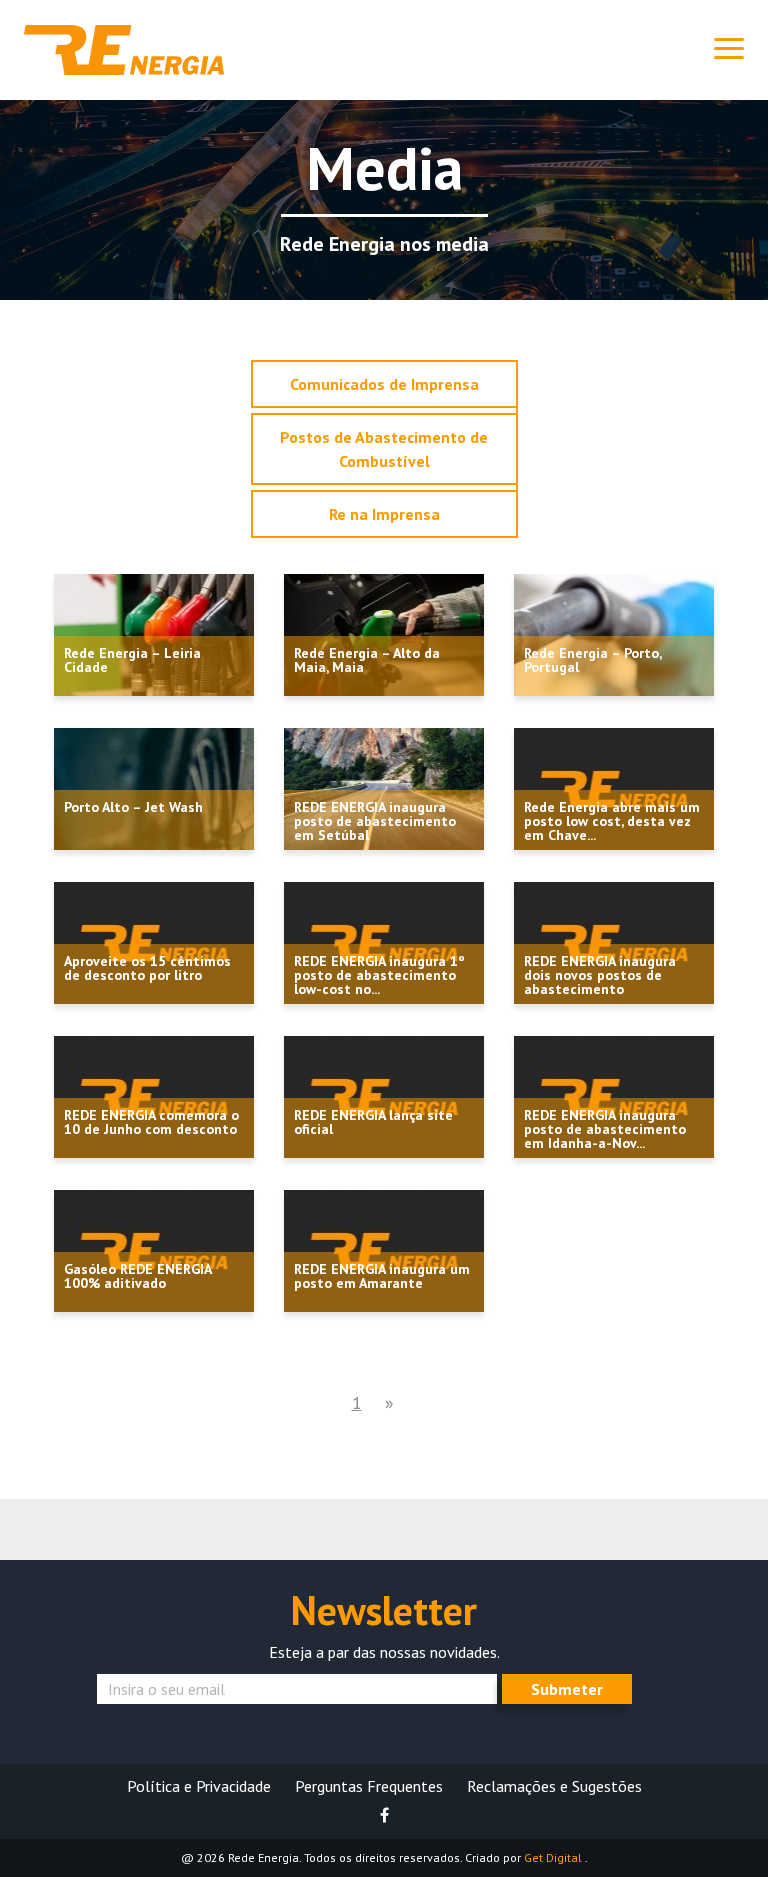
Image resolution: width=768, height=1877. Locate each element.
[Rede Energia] (124, 48)
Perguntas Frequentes (369, 1786)
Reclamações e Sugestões (554, 1786)
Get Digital (554, 1857)
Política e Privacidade (199, 1786)
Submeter (567, 1689)
